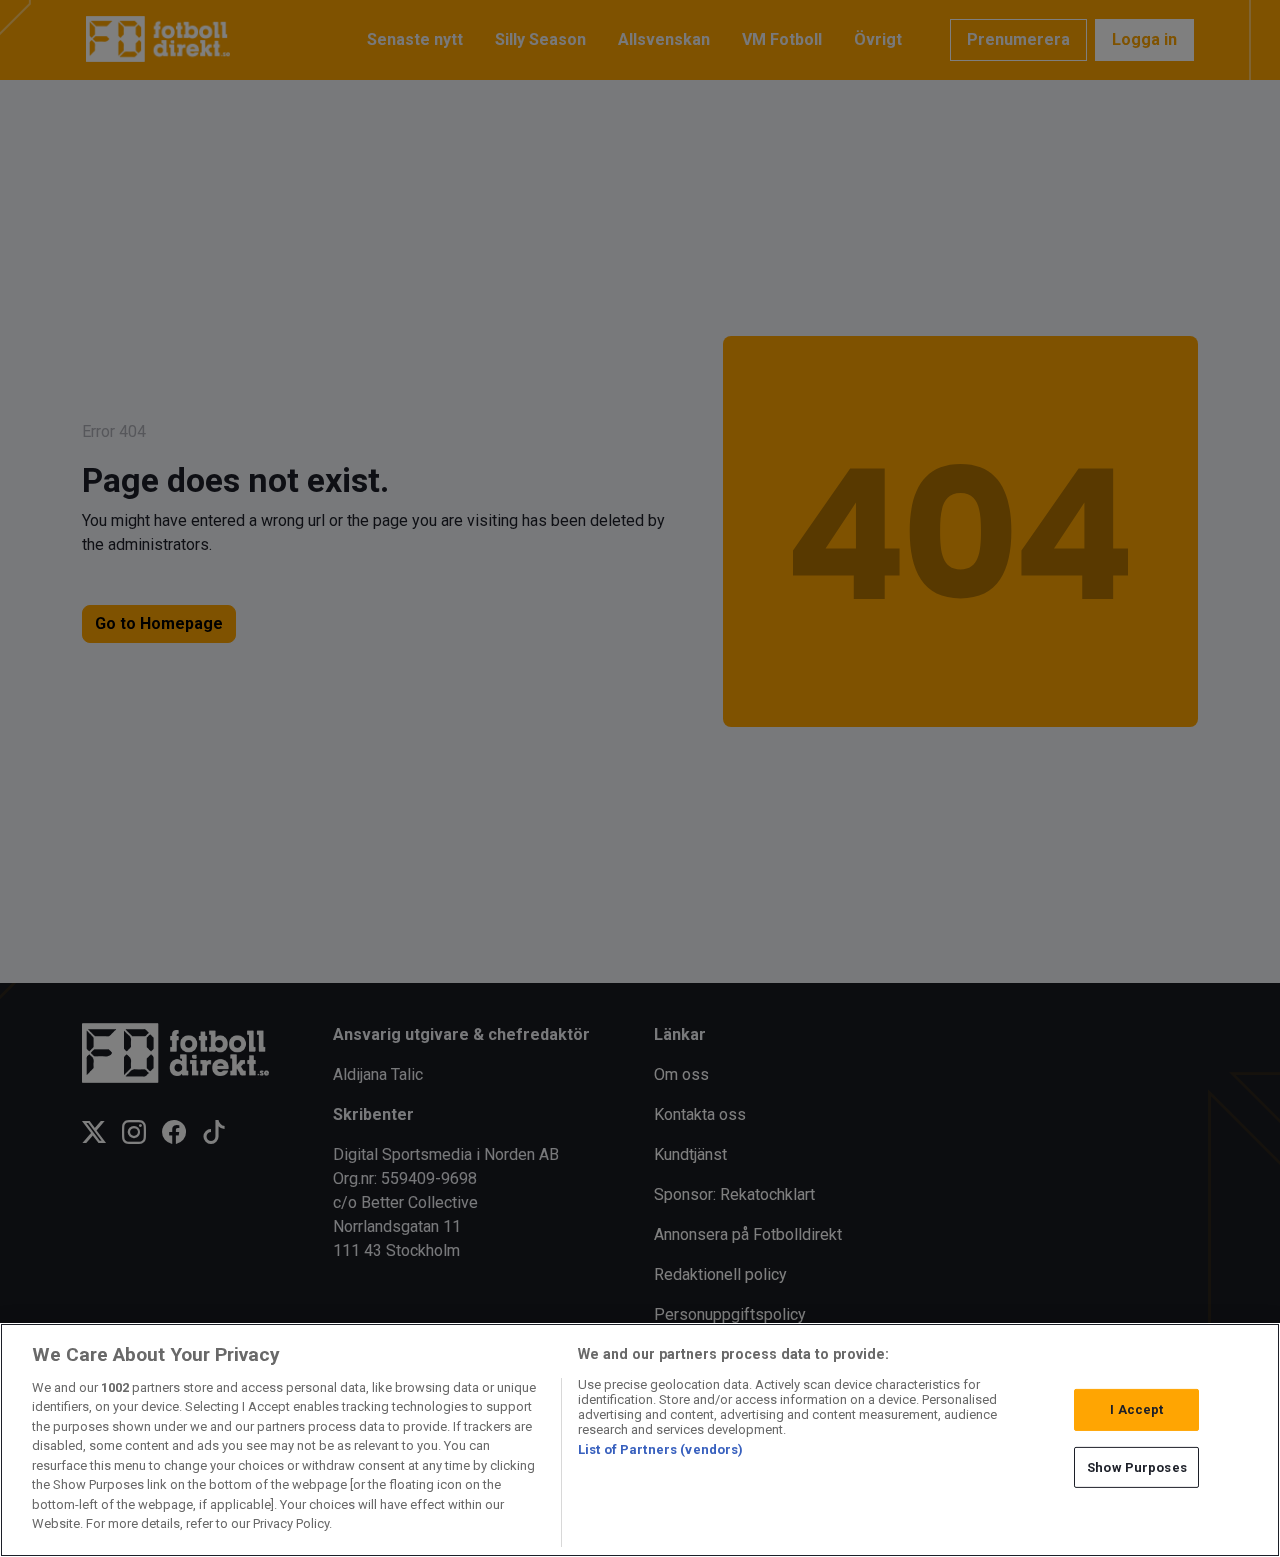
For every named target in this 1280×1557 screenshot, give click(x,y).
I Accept (1136, 1409)
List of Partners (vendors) (660, 1449)
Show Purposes (1137, 1466)
